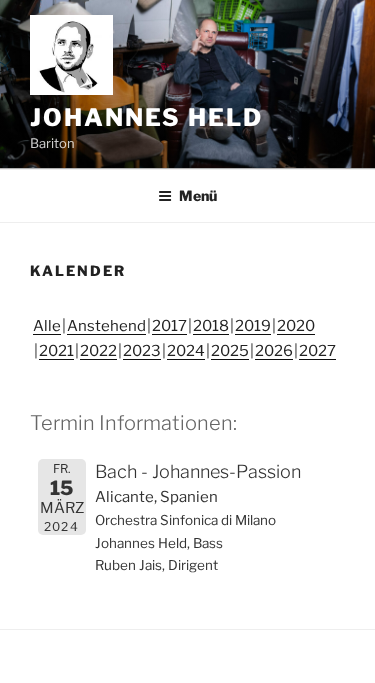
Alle (47, 326)
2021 (56, 351)
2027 (317, 351)
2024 (186, 351)
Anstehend (106, 326)
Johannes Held (146, 117)
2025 (230, 351)
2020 (296, 326)
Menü (198, 195)
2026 (274, 351)
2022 (98, 351)
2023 (142, 351)
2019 (253, 326)
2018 (211, 326)
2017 (169, 326)
